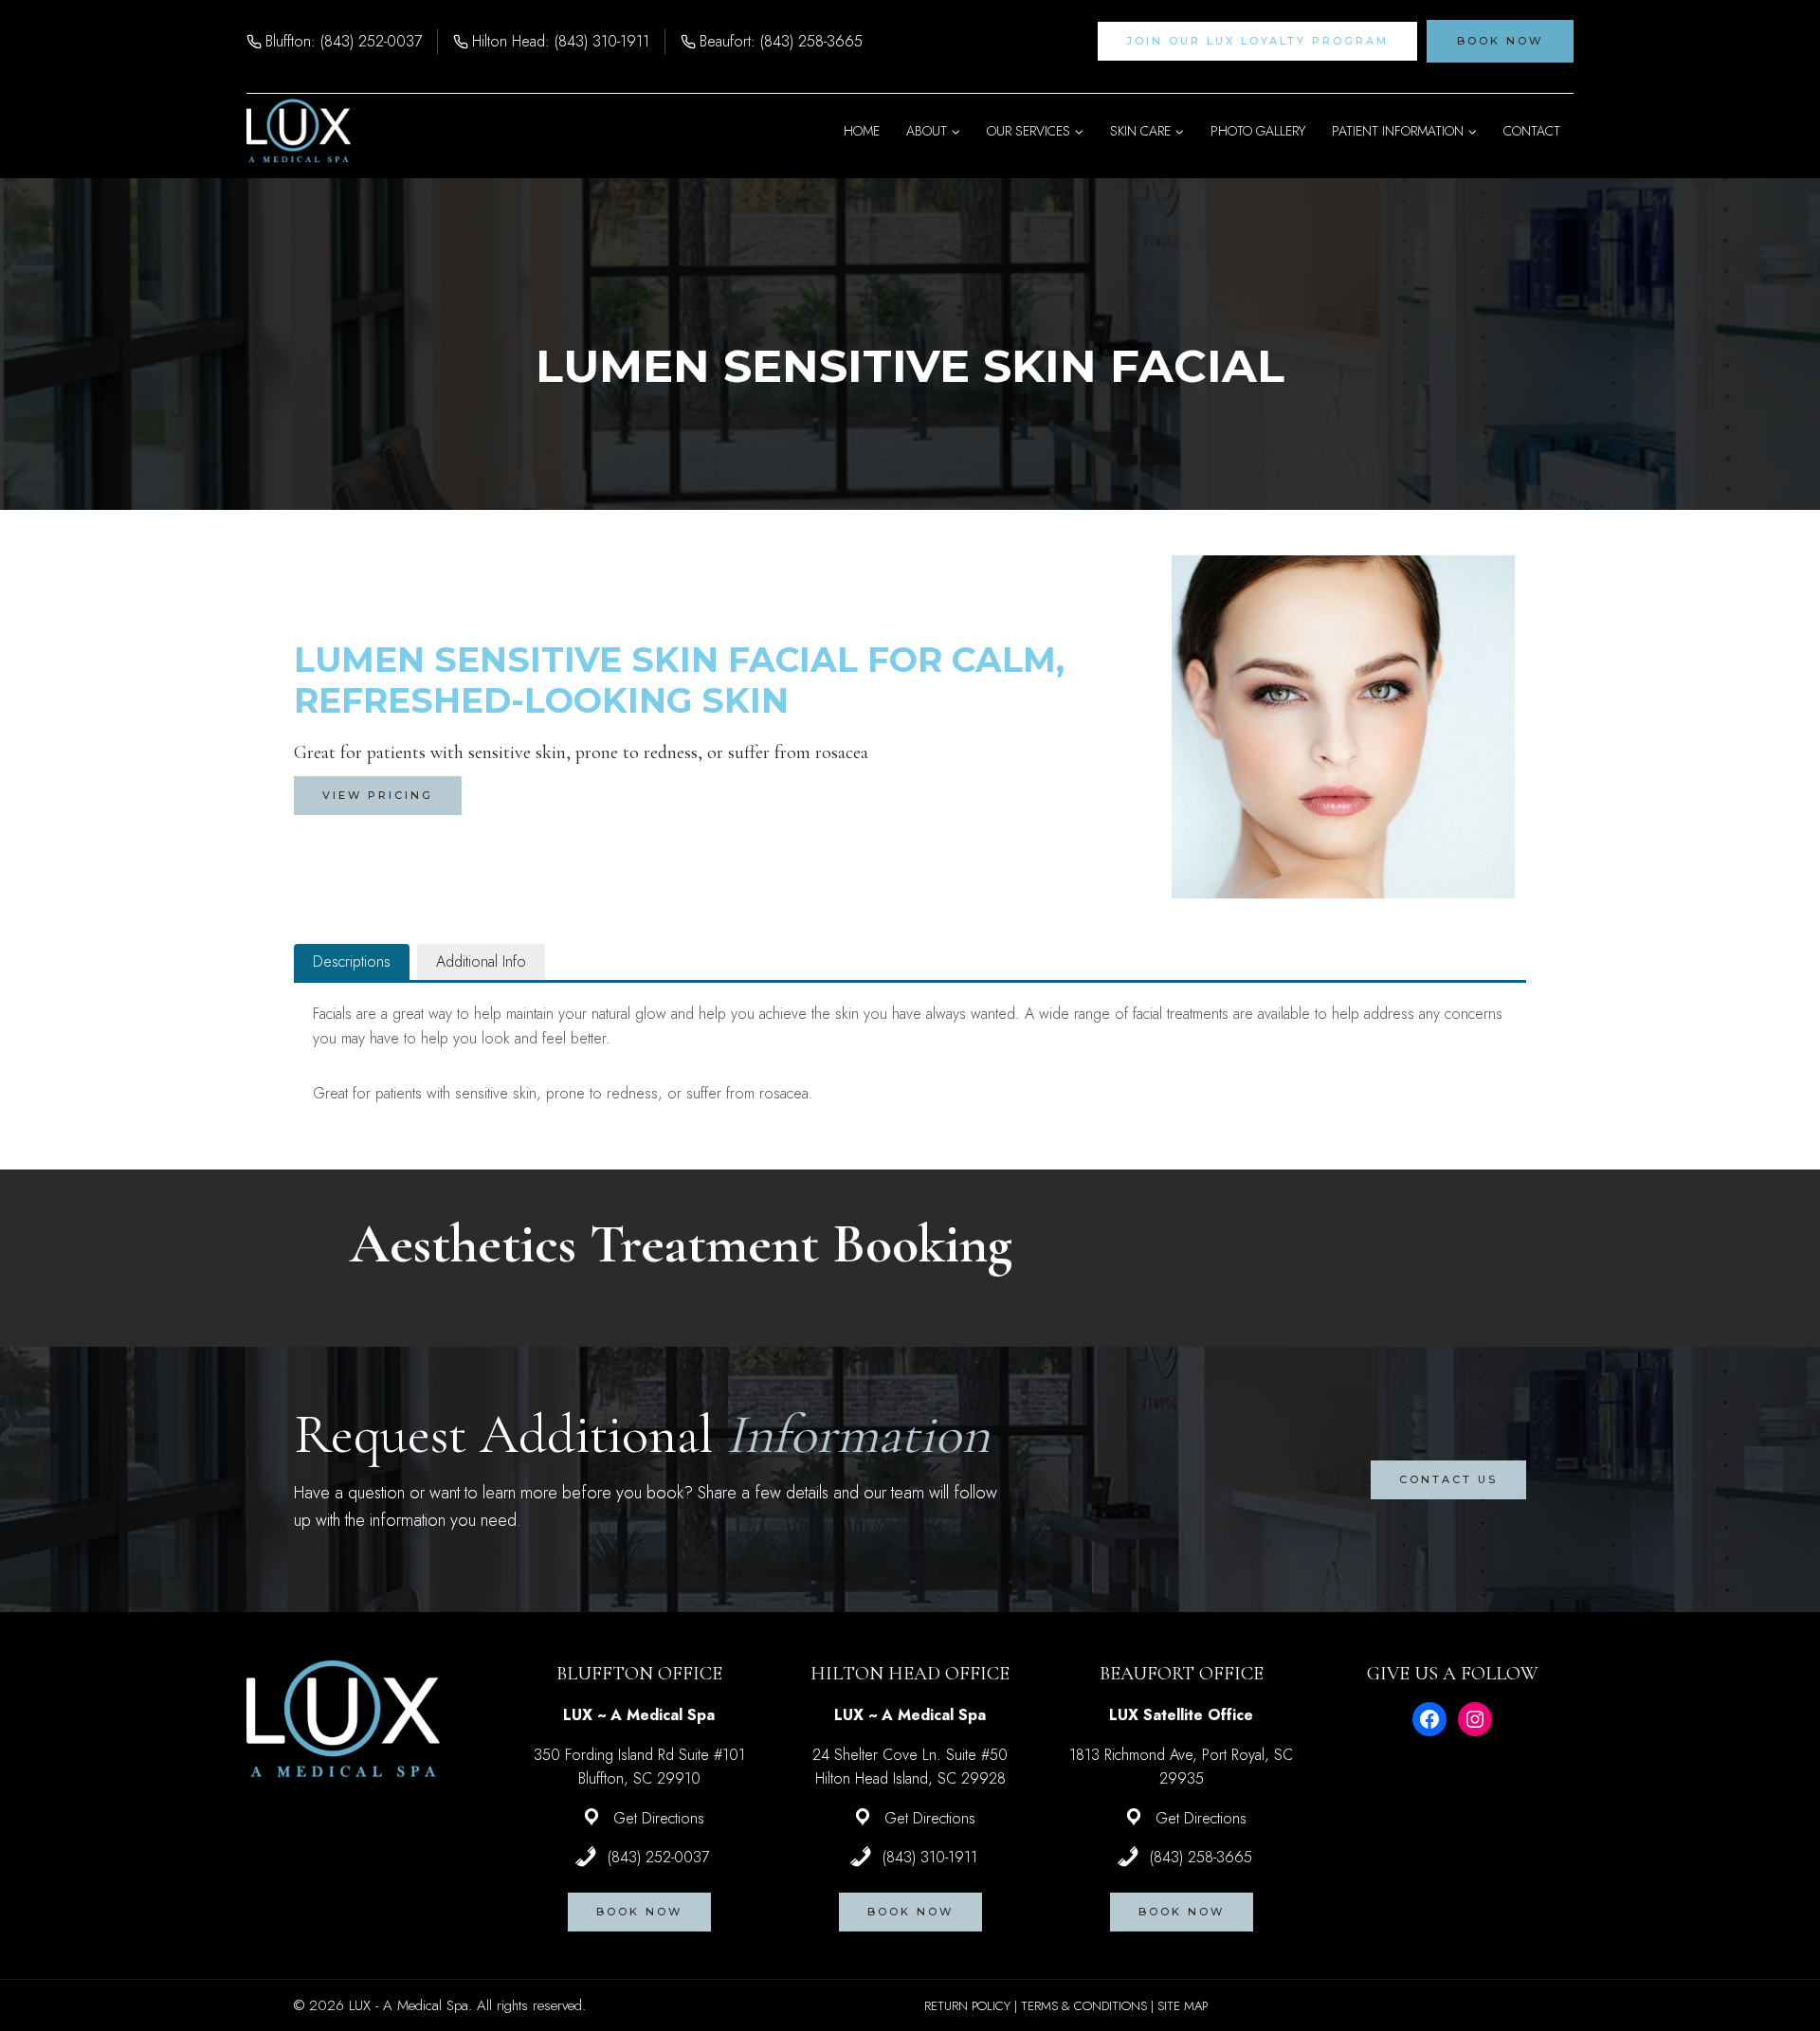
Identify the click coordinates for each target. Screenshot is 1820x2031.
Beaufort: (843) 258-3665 (781, 41)
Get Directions (659, 1818)
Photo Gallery (1258, 131)
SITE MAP (1183, 2006)
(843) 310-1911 (930, 1857)
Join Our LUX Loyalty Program (1257, 41)
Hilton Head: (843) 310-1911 (561, 41)
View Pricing (378, 795)
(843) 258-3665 (1201, 1857)
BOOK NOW (639, 1912)
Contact (1532, 131)
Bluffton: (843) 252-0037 (344, 41)
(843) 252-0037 (658, 1857)
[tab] (352, 962)
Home (862, 131)
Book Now (1500, 41)
